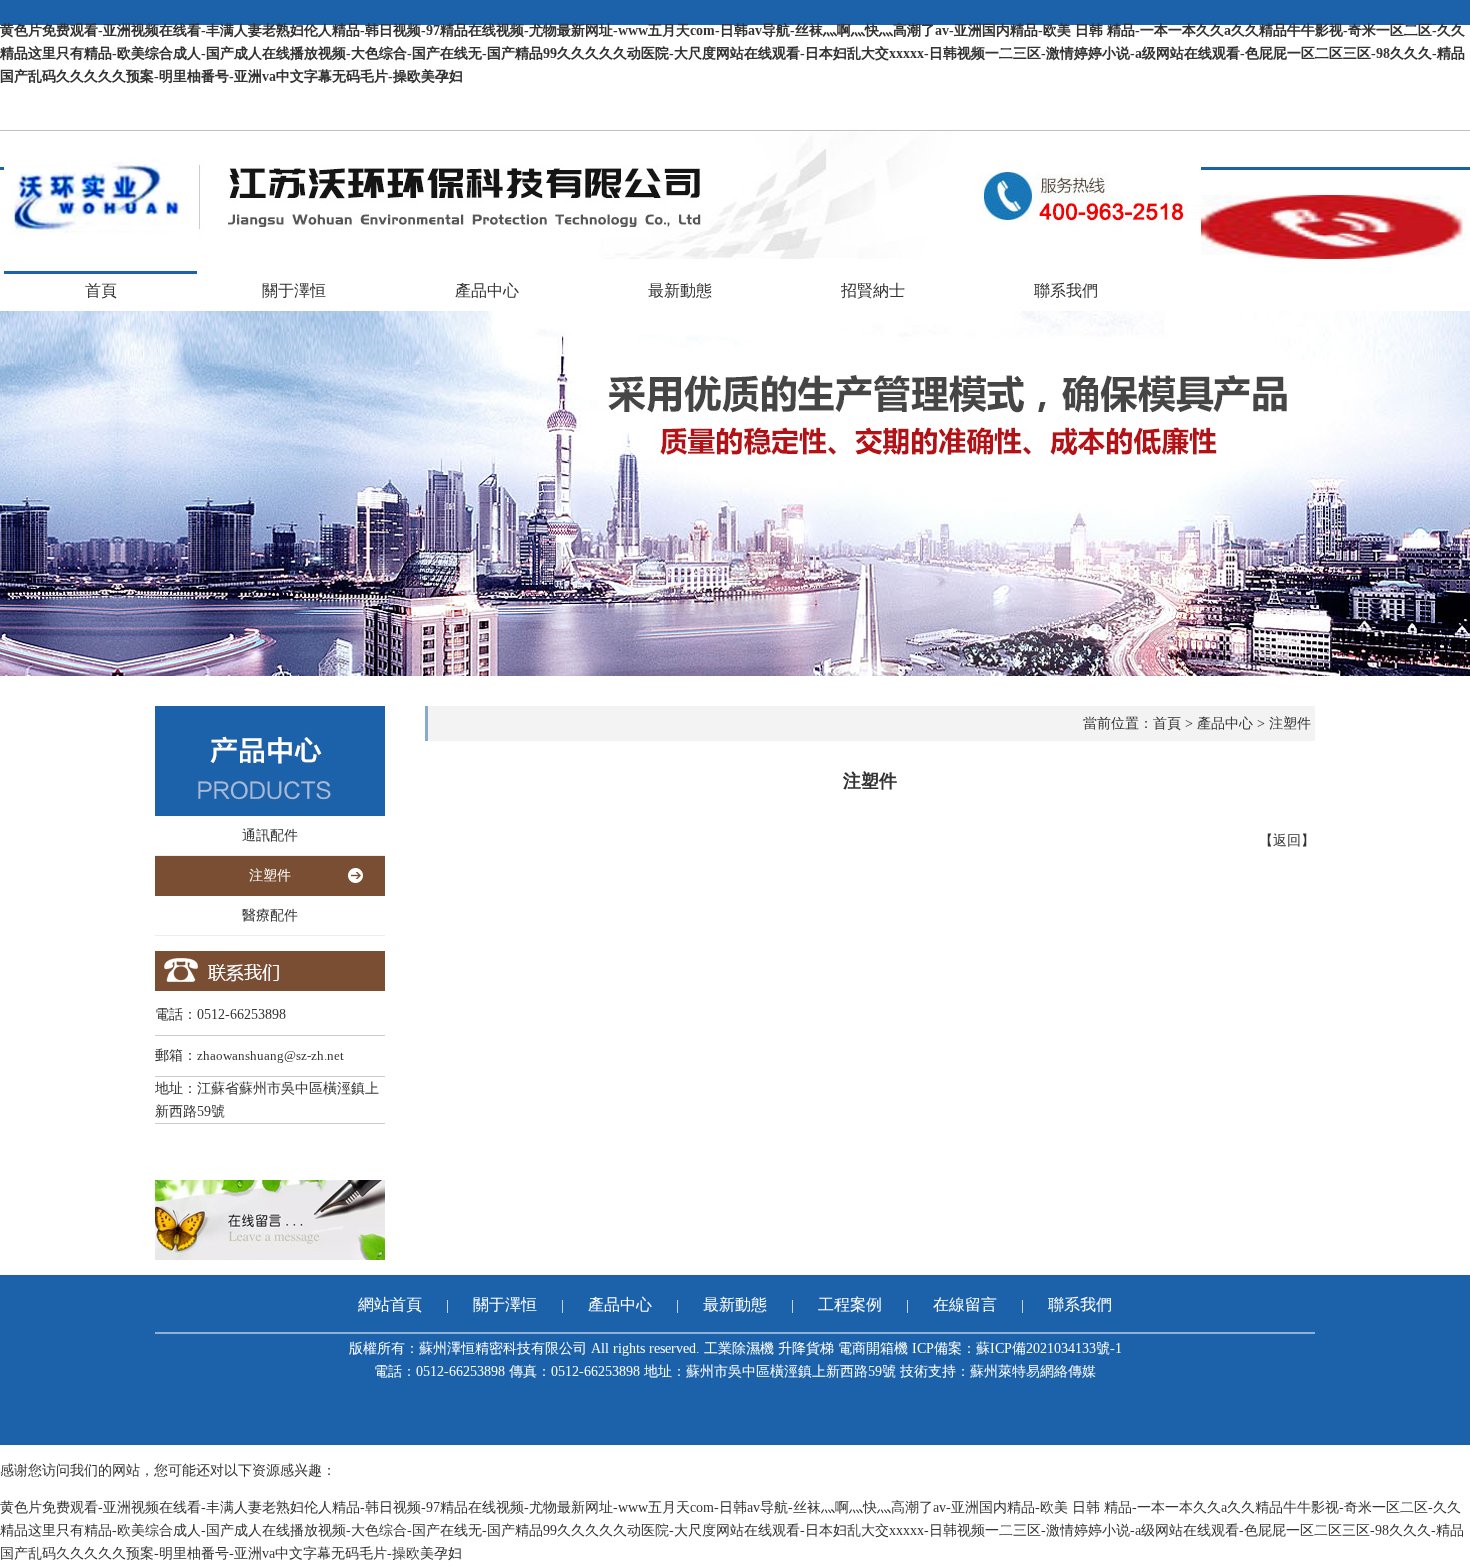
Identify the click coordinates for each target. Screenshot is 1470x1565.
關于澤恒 (294, 290)
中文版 (1371, 118)
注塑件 (270, 875)
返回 (1287, 840)
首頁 (101, 290)
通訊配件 (270, 835)
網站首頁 (390, 1304)
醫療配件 (270, 915)
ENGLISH (1434, 118)
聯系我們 (1066, 290)
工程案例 (850, 1304)
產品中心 (487, 290)
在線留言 (965, 1304)
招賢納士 (873, 290)
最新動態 (680, 290)
